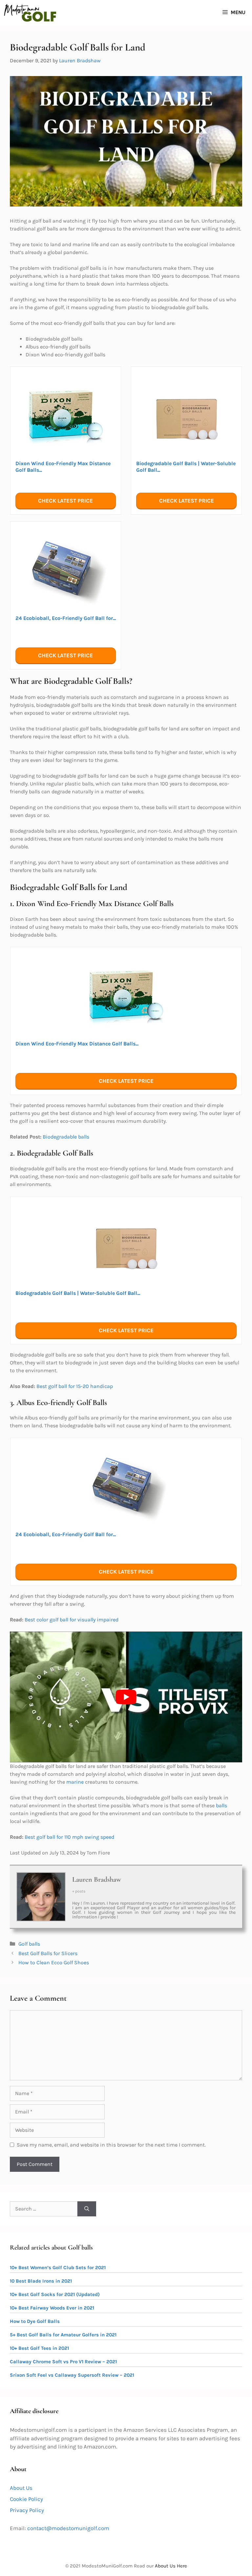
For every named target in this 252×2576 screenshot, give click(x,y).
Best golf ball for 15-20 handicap (75, 1386)
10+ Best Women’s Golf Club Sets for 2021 (58, 2268)
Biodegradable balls (66, 1137)
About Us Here (171, 2566)
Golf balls (29, 1944)
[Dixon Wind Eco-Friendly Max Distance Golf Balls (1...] (66, 416)
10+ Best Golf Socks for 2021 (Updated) (55, 2294)
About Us (21, 2488)
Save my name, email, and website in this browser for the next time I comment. (111, 2145)
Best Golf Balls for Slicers (48, 1953)
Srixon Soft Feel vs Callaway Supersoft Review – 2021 (72, 2375)
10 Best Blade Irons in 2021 (41, 2281)
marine (75, 1782)
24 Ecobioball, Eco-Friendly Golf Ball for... (66, 618)
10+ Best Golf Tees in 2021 (39, 2348)
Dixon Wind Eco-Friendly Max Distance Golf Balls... (63, 467)
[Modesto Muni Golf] (30, 12)
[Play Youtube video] (126, 1697)
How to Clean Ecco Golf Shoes (54, 1962)
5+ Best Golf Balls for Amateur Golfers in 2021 (63, 2335)
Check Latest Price (65, 501)
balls (221, 1805)
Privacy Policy (27, 2510)
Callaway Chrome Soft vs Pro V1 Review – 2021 (63, 2362)
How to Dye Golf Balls (35, 2321)
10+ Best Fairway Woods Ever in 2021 (52, 2308)
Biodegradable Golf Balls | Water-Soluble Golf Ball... (186, 467)
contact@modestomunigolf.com (68, 2528)
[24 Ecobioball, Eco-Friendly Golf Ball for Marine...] (66, 571)
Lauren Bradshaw (97, 1879)
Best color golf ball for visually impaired (72, 1620)
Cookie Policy (26, 2499)
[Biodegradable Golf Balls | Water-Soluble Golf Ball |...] (186, 416)
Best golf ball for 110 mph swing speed (69, 1837)
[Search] (87, 2209)
